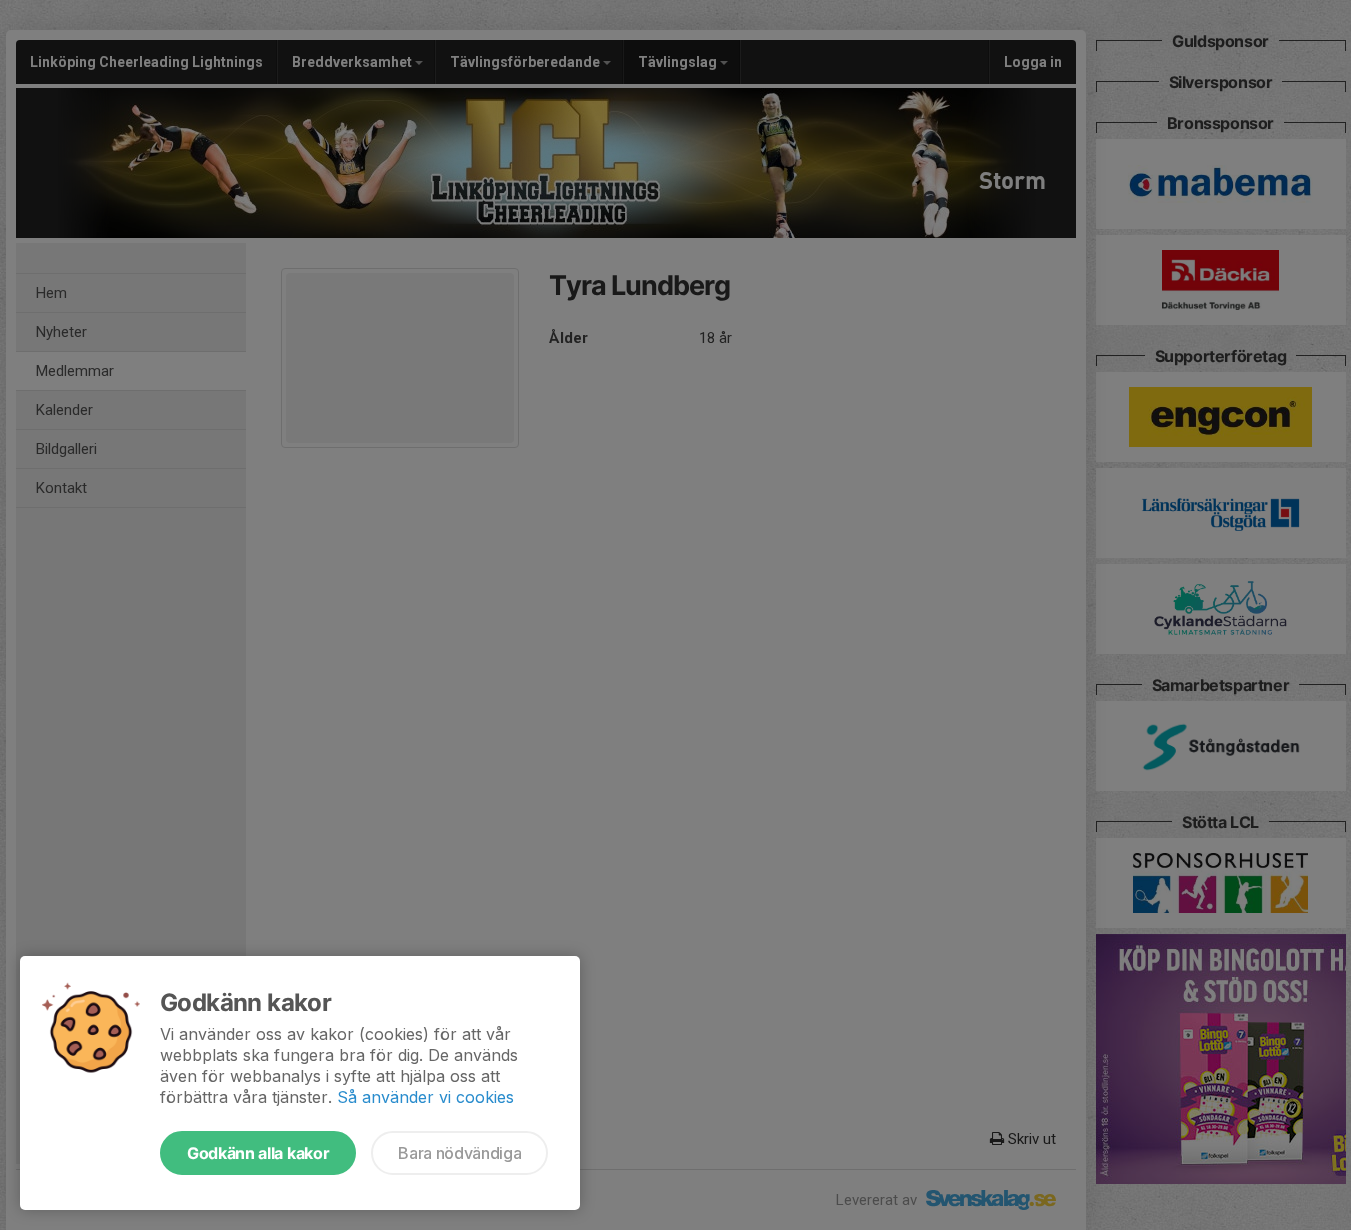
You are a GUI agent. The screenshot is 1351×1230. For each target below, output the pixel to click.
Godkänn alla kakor (258, 1153)
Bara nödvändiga (459, 1153)
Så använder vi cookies (425, 1097)
